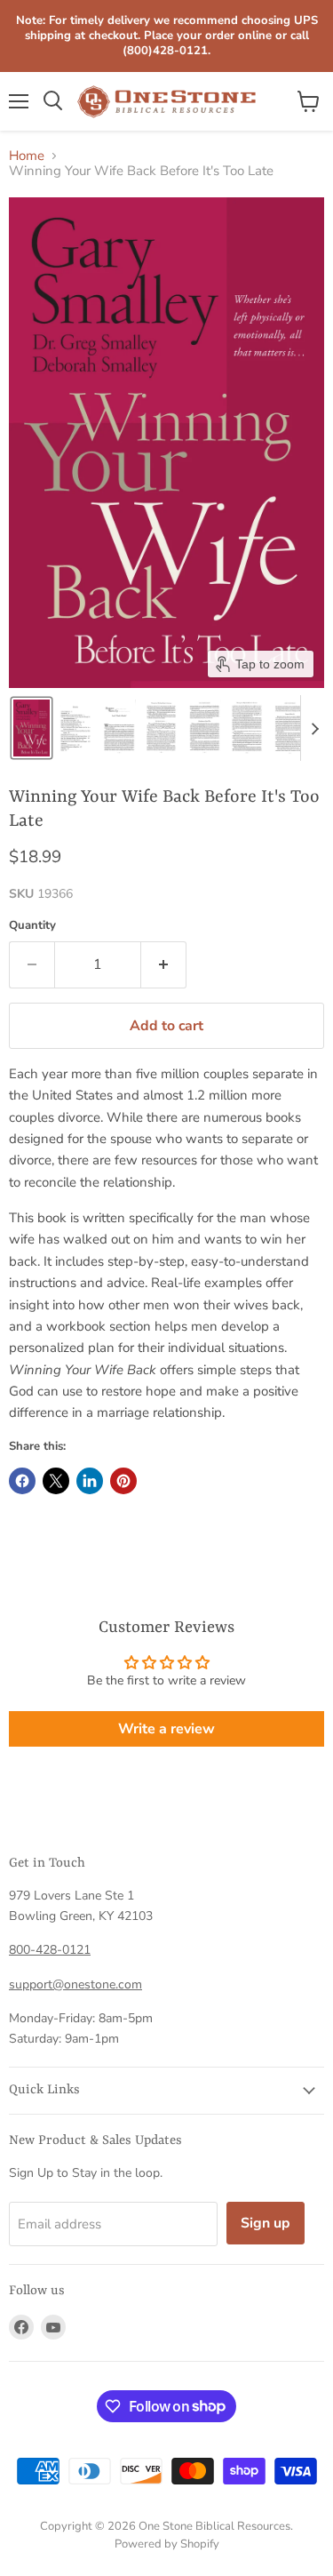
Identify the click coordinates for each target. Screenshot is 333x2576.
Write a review (166, 1729)
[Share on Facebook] (22, 1481)
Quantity (32, 926)
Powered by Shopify (167, 2544)
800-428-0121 (50, 1950)
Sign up (266, 2223)
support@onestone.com (75, 1984)
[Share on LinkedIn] (90, 1481)
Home (27, 156)
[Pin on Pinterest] (123, 1481)
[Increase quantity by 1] (164, 964)
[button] (32, 728)
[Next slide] (314, 728)
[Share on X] (56, 1481)
